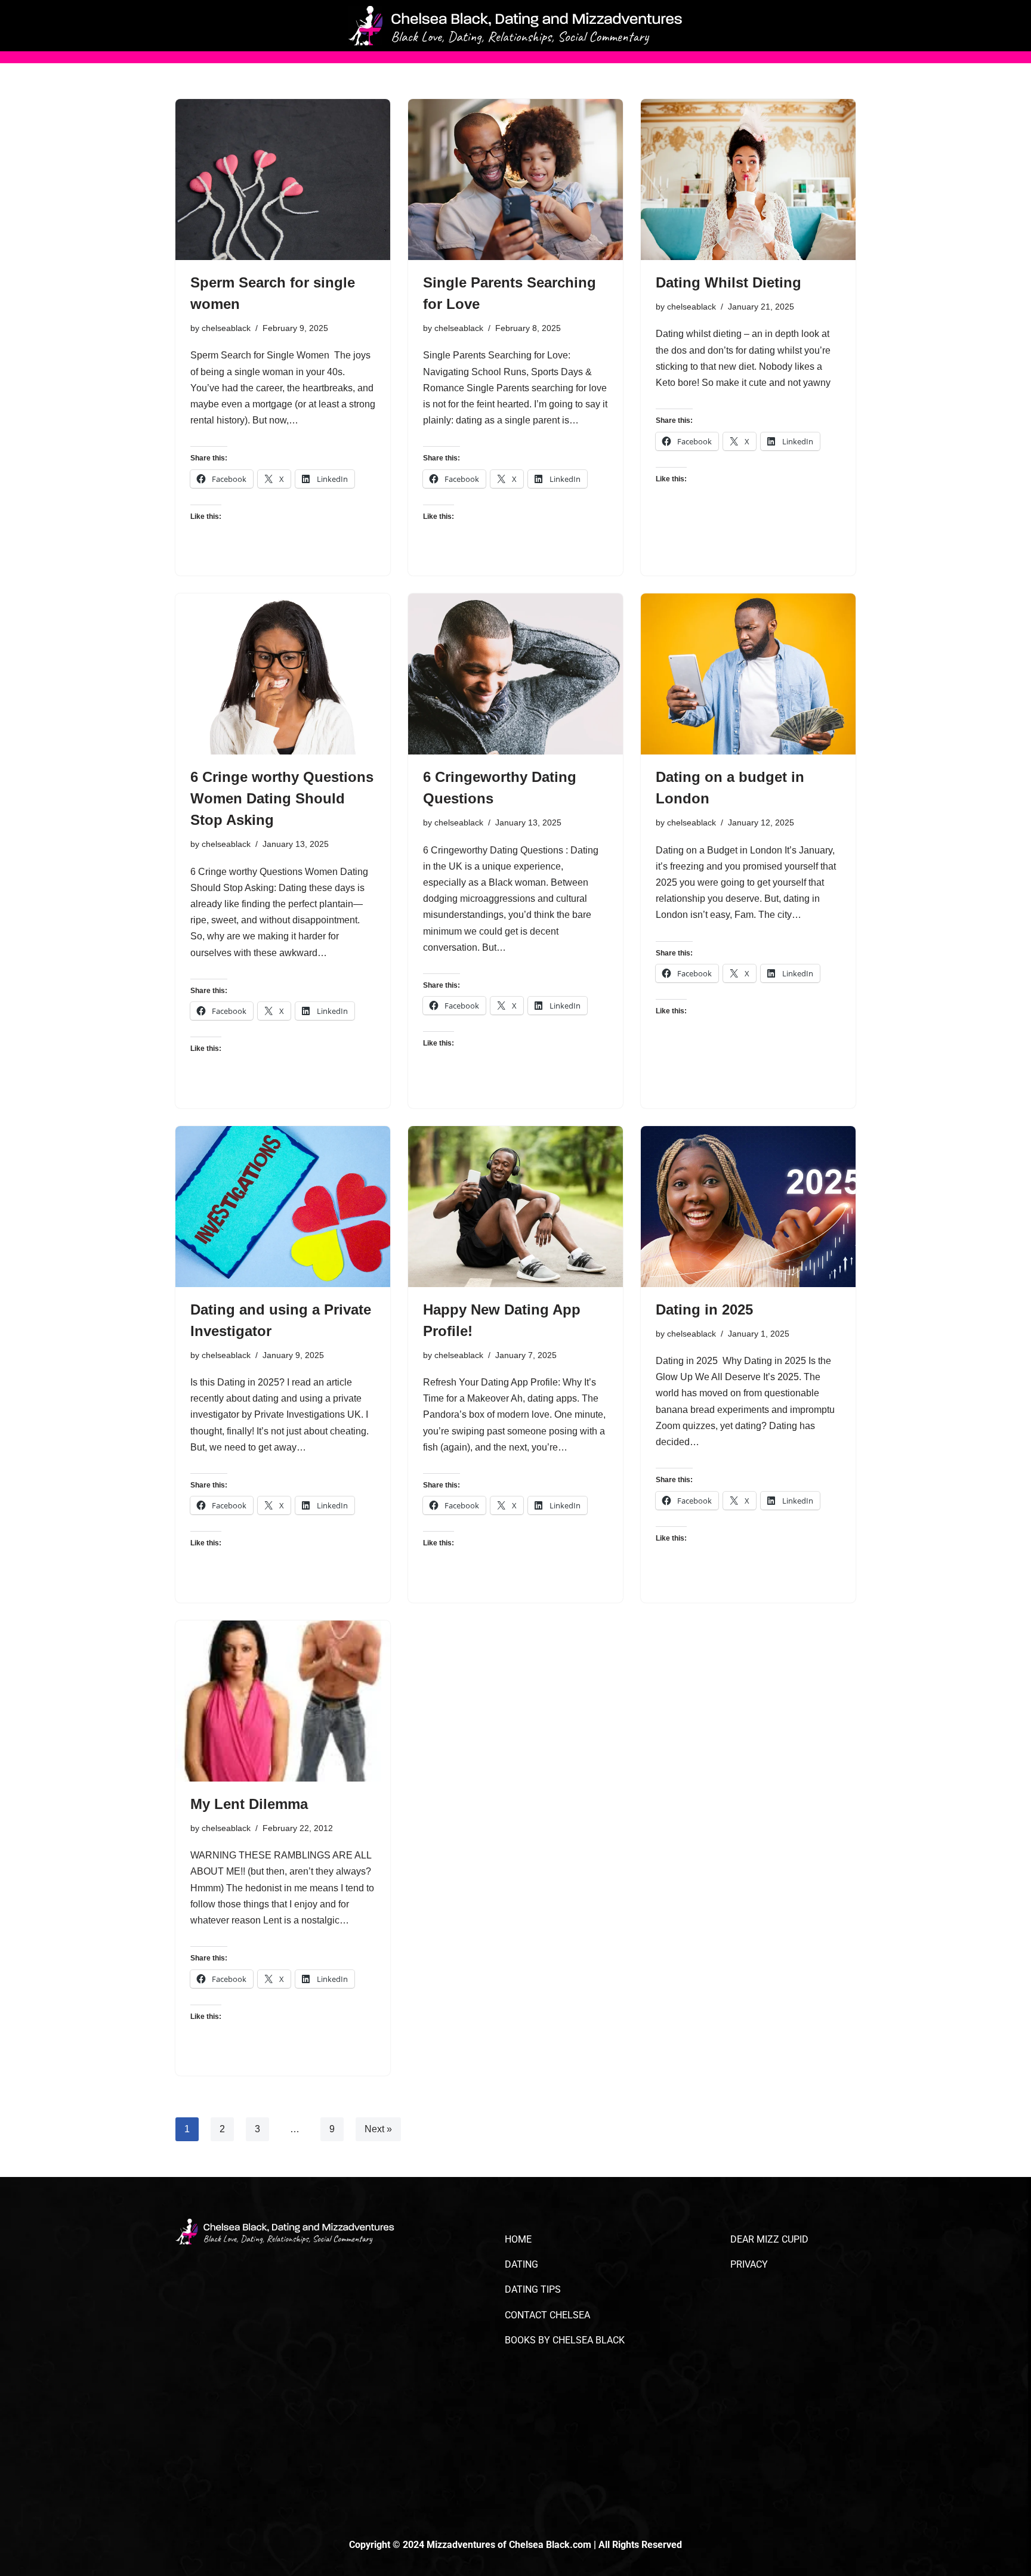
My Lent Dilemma (249, 1804)
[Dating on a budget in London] (748, 674)
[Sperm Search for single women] (283, 180)
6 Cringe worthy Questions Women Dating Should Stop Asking (282, 798)
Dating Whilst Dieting (729, 282)
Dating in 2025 (706, 1309)
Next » (378, 2129)
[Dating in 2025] (748, 1207)
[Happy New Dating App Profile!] (515, 1207)
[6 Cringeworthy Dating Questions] (515, 674)
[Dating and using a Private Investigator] (283, 1207)
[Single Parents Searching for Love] (515, 180)
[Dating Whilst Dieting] (748, 180)
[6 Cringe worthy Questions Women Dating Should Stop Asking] (283, 674)
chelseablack (226, 328)
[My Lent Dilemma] (283, 1701)
